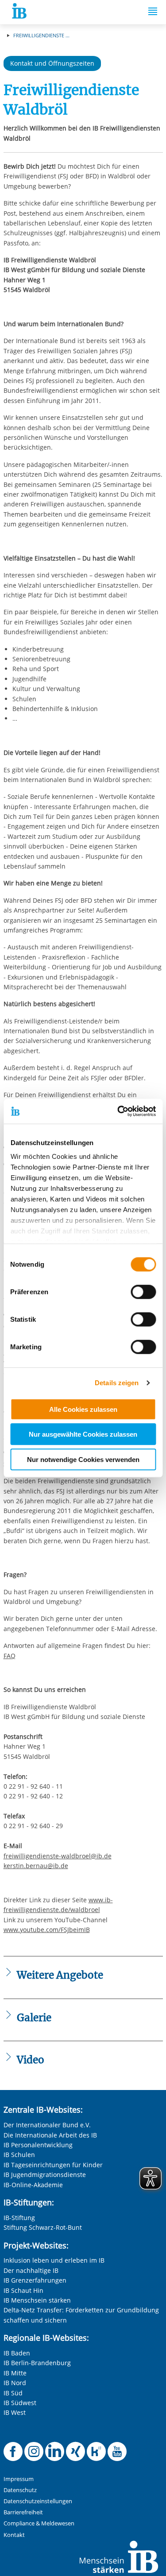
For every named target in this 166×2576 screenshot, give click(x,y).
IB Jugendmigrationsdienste (45, 2175)
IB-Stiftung (19, 2218)
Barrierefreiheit (23, 2512)
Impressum (19, 2479)
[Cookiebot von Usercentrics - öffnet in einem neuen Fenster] (118, 1111)
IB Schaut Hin (23, 2290)
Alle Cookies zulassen (83, 1409)
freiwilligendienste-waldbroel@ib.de (58, 1856)
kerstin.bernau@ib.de (36, 1866)
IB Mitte (15, 2373)
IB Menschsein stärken (37, 2300)
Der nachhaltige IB (31, 2270)
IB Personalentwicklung (38, 2145)
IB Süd (13, 2393)
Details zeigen (117, 1383)
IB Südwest (20, 2403)
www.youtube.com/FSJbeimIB (47, 1930)
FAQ (10, 1656)
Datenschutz (20, 2490)
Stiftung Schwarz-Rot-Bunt (43, 2227)
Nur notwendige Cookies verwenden (83, 1459)
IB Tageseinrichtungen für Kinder (53, 2165)
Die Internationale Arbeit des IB (50, 2135)
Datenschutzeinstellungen (38, 2501)
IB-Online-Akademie (33, 2185)
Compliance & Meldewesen (39, 2523)
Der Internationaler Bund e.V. (47, 2125)
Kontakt (14, 2535)
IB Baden (17, 2353)
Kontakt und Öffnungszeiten (52, 63)
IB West (15, 2412)
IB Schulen (19, 2155)
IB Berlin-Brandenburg (37, 2363)
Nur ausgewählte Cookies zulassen (83, 1434)
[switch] (143, 1292)
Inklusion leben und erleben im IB (54, 2260)
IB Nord (15, 2383)
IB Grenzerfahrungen (35, 2280)
